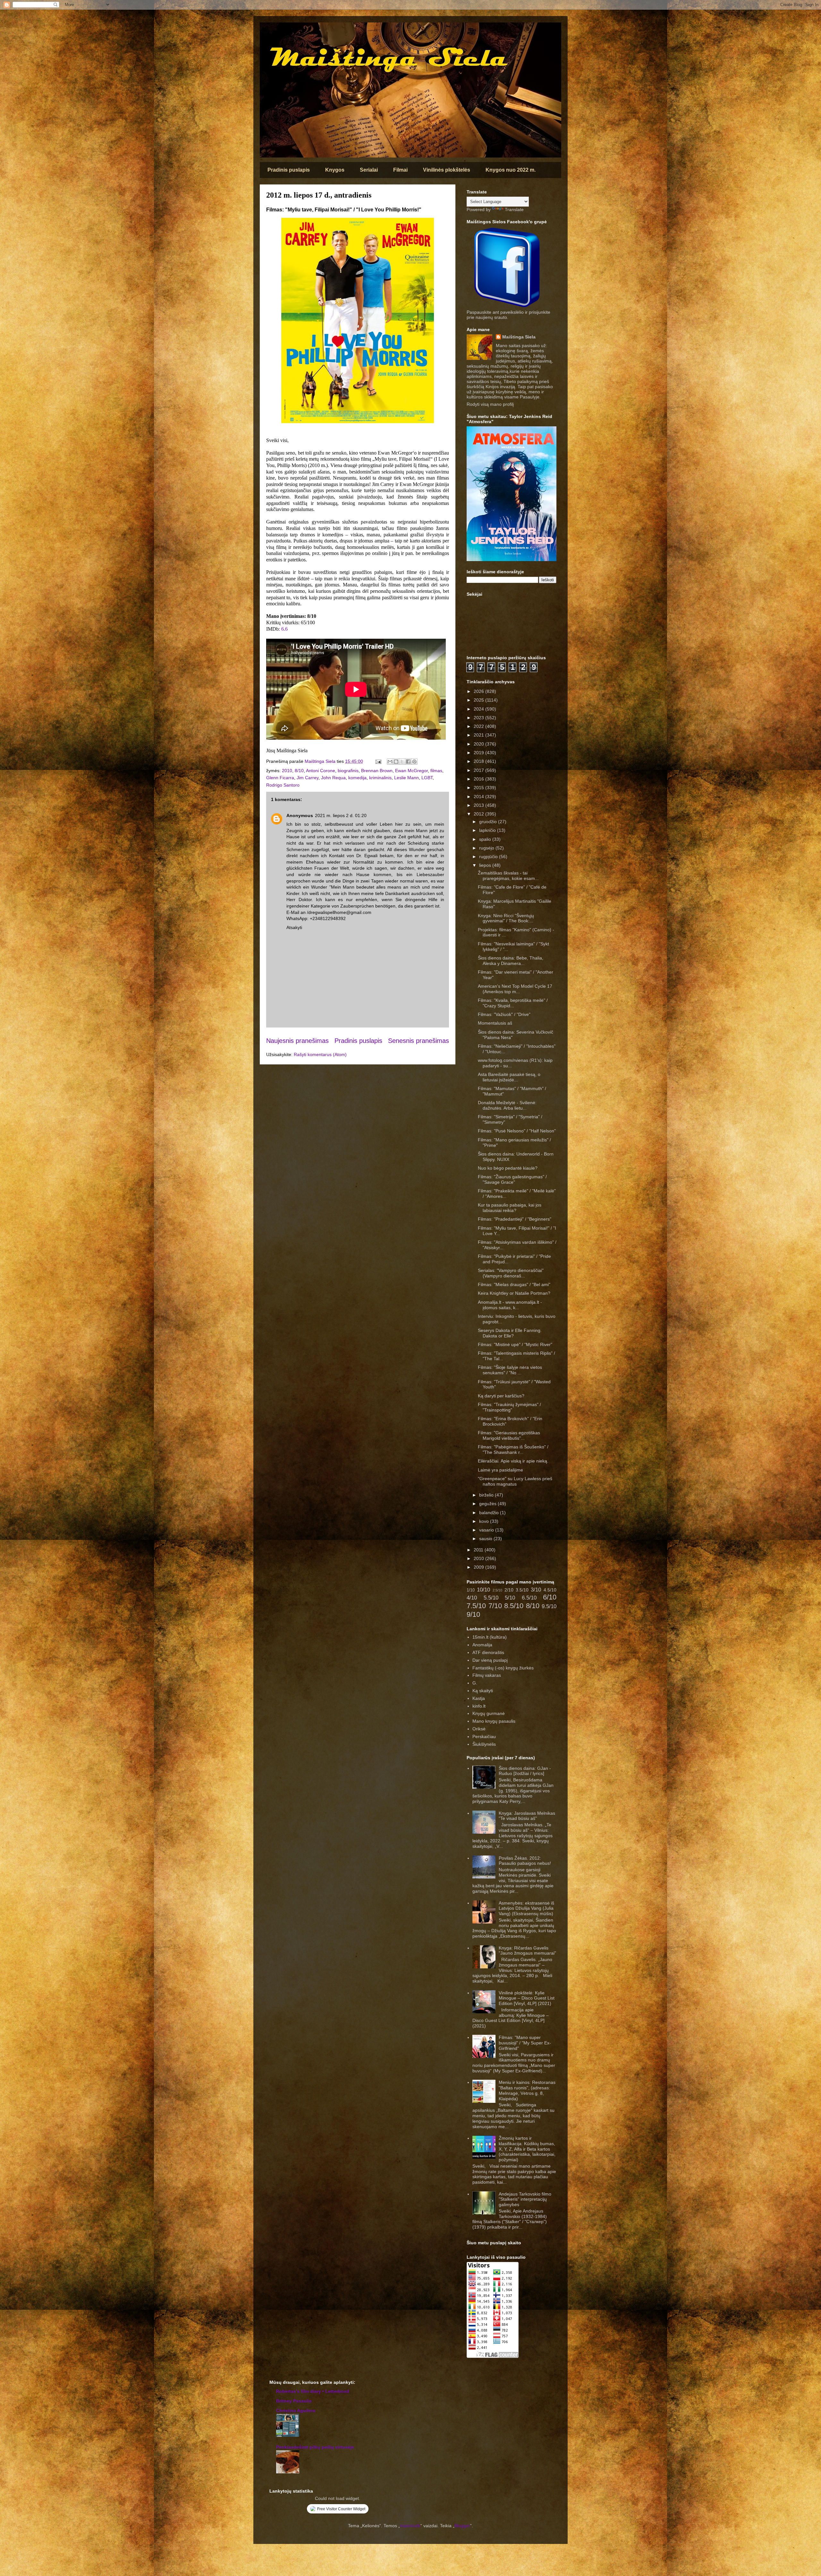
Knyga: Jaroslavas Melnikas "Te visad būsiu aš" (527, 1816)
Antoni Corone (321, 771)
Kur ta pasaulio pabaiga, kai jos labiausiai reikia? (510, 1208)
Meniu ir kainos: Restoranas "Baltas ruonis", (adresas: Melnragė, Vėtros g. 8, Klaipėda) (527, 2090)
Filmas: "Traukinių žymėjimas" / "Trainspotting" (509, 1407)
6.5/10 (529, 1598)
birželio (487, 1495)
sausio (486, 1539)
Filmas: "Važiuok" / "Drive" (504, 1014)
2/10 (509, 1590)
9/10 (473, 1614)
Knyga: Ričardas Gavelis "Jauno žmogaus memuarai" (527, 1951)
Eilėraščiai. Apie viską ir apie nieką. (513, 1461)
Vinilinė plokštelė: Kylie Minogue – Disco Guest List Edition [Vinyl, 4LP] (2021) (527, 1998)
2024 (479, 709)
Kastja (479, 1698)
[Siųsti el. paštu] (390, 762)
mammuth (410, 2526)
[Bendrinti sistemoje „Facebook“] (408, 762)
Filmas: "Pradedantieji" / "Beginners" (515, 1219)
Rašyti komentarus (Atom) (320, 1054)
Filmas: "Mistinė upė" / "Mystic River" (515, 1344)
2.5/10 (497, 1590)
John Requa (333, 778)
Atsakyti (294, 927)
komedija (357, 778)
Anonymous (300, 815)
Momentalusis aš (495, 1023)
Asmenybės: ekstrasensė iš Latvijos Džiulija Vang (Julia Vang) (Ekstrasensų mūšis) (526, 1908)
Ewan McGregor (411, 771)
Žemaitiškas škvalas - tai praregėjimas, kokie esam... (508, 876)
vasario (487, 1530)
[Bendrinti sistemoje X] (402, 762)
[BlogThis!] (396, 762)
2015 (479, 788)
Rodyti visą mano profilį (490, 404)
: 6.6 (283, 629)
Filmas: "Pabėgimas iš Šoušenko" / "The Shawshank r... (513, 1450)
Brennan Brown (377, 771)
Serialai (369, 170)
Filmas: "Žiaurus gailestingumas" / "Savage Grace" (512, 1179)
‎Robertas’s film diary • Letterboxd (313, 2391)
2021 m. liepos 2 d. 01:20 (341, 815)
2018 (479, 761)
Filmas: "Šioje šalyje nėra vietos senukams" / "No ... (510, 1370)
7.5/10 (476, 1606)
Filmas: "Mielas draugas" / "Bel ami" (514, 1284)
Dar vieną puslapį (490, 1660)
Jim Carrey (308, 778)
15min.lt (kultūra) (490, 1637)
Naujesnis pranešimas (297, 1041)
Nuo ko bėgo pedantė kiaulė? (508, 1168)
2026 (479, 691)
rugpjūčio (489, 857)
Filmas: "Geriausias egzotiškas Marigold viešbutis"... (509, 1435)
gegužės (488, 1504)
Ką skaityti (483, 1691)
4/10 (472, 1598)
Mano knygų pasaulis (494, 1721)
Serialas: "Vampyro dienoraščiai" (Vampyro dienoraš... (511, 1273)
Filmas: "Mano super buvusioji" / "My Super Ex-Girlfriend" (525, 2043)
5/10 (510, 1598)
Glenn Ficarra (280, 778)
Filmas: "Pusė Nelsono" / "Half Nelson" (517, 1131)
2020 (479, 744)
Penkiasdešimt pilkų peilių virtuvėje (315, 2447)
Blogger (462, 2526)
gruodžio (489, 822)
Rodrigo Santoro (283, 785)
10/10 (483, 1590)
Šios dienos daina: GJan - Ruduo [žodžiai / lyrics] (525, 1771)
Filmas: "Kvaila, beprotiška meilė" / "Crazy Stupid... (513, 1003)
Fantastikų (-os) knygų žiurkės (503, 1668)
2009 (479, 1567)
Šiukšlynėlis (484, 1744)
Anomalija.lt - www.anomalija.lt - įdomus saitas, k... (510, 1305)
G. (475, 1683)
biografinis (348, 771)
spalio (486, 839)
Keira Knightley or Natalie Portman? (514, 1293)
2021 (479, 735)
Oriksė (479, 1729)
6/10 (550, 1597)
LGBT (427, 778)
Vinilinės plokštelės (447, 170)
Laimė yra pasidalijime (500, 1470)
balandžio (490, 1513)
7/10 (495, 1606)
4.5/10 (550, 1590)
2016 (479, 779)
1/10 (471, 1590)
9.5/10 (549, 1606)
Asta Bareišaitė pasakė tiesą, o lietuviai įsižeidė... (509, 1077)
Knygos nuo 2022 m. (511, 170)
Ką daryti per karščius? (501, 1396)
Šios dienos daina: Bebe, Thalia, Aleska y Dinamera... (511, 961)
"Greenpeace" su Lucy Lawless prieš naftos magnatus (515, 1481)
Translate (514, 209)
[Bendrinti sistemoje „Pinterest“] (414, 762)
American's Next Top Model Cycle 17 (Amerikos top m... (515, 989)
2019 (479, 753)
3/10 (536, 1590)
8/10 (299, 771)
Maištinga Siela (519, 337)
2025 (479, 700)
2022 (479, 726)
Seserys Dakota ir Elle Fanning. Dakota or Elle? (510, 1333)
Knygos (335, 170)
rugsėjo (487, 848)
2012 (479, 814)
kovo (485, 1521)
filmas (436, 771)
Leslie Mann (406, 778)
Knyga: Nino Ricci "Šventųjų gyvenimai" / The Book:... (506, 918)
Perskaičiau (484, 1736)
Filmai (400, 170)
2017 (479, 770)
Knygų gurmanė (489, 1713)
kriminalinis (380, 778)
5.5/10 (491, 1598)
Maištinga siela (271, 31)
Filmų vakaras (487, 1675)
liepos (486, 865)
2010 (287, 771)
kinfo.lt (479, 1706)
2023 (479, 718)
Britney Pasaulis (294, 2401)
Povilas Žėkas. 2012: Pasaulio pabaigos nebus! (525, 1861)
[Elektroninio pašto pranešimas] (378, 761)
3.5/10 (522, 1590)
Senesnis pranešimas (419, 1041)
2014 (479, 797)
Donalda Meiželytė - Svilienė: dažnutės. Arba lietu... (507, 1105)
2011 (479, 1550)
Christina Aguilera (296, 2410)
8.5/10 (514, 1606)
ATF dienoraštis (488, 1652)
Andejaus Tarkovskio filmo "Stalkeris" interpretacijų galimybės (525, 2199)
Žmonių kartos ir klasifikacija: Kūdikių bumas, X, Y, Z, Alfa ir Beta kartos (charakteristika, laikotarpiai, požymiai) (527, 2149)
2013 (479, 805)
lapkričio (488, 830)
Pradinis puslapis (289, 170)
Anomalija (482, 1645)
